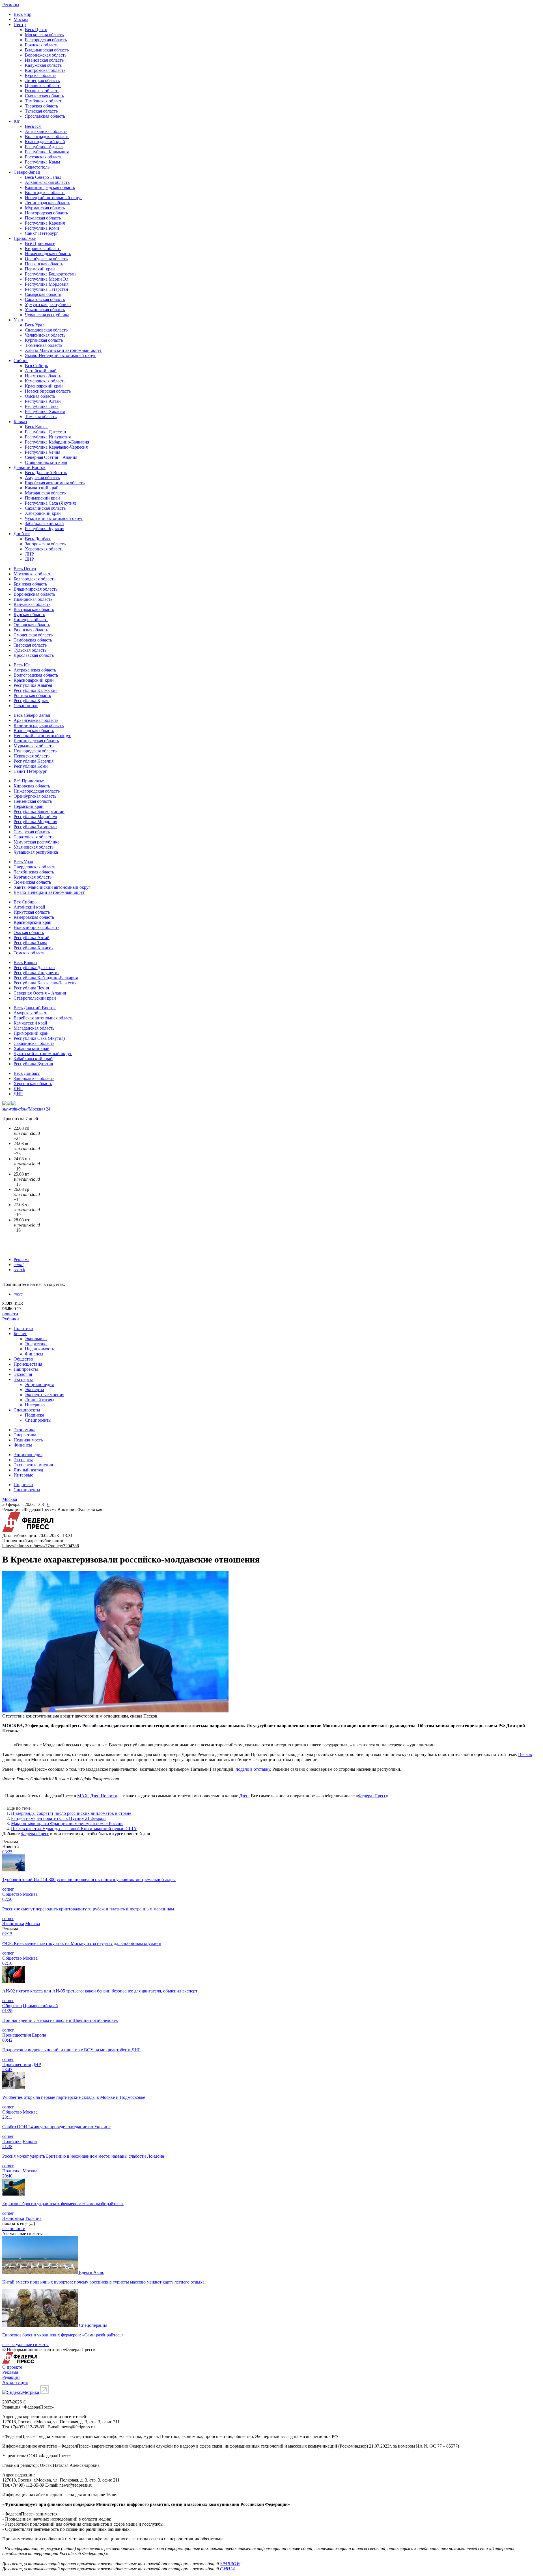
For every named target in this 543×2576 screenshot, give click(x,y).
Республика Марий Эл (47, 279)
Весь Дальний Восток (46, 473)
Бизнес (20, 1334)
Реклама (21, 1259)
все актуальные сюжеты (25, 2344)
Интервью (35, 1405)
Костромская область (45, 70)
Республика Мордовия (47, 284)
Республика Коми (42, 228)
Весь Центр (36, 30)
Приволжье (25, 238)
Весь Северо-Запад (43, 177)
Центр (20, 24)
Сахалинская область (45, 508)
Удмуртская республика (48, 304)
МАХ (83, 1796)
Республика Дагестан (46, 432)
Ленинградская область (48, 203)
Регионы (11, 5)
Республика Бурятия (45, 529)
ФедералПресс (372, 1796)
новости (10, 1314)
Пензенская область (44, 264)
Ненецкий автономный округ (54, 198)
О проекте (12, 2367)
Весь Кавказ (37, 427)
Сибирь (21, 361)
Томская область (41, 417)
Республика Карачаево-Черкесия (56, 447)
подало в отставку (253, 1769)
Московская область (44, 35)
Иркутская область (43, 376)
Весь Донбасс (38, 539)
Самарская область (43, 294)
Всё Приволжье (40, 243)
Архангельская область (47, 182)
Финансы (34, 1354)
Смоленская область (44, 96)
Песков (525, 1754)
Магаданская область (45, 493)
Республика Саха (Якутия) (50, 503)
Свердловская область (46, 330)
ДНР (29, 559)
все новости (14, 2229)
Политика (23, 1328)
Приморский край (42, 498)
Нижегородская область (48, 254)
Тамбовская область (44, 101)
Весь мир (22, 14)
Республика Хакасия (45, 411)
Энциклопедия (39, 1384)
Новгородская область (46, 213)
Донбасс (22, 534)
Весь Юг (33, 126)
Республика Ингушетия (48, 437)
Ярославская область (45, 116)
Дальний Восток (30, 467)
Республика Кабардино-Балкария (57, 442)
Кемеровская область (45, 381)
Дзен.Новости (104, 1796)
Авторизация (15, 2382)
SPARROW (230, 2564)
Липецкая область (42, 80)
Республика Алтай (43, 401)
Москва (21, 19)
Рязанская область (42, 91)
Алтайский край (41, 371)
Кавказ (20, 422)
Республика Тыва (42, 406)
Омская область (40, 396)
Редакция (11, 2377)
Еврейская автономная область (55, 483)
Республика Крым (42, 162)
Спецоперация (93, 2325)
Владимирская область (47, 50)
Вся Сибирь (36, 366)
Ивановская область (44, 60)
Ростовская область (44, 157)
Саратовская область (45, 299)
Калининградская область (50, 187)
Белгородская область (46, 40)
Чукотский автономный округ (54, 518)
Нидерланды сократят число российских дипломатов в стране (71, 1813)
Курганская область (44, 340)
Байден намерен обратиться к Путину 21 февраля (59, 1818)
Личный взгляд (40, 1400)
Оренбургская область (46, 259)
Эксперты (23, 1379)
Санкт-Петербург (42, 233)
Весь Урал (35, 325)
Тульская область (41, 111)
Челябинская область (45, 335)
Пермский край (40, 269)
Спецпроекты (27, 1410)
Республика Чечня (43, 452)
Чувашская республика (47, 315)
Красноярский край (44, 386)
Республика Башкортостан (50, 274)
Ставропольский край (46, 462)
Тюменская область (44, 345)
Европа (39, 2035)
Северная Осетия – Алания (51, 457)
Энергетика (36, 1344)
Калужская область (43, 65)
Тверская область (41, 106)
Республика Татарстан (47, 289)
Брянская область (42, 45)
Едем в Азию (92, 2272)
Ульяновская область (45, 310)
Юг (17, 121)
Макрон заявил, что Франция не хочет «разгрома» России (67, 1823)
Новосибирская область (48, 391)
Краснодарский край (45, 142)
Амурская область (42, 478)
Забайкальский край (44, 523)
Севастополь (37, 167)
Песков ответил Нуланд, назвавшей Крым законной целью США (74, 1829)
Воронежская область (46, 55)
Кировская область (43, 248)
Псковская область (43, 218)
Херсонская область (44, 549)
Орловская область (43, 86)
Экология (23, 1374)
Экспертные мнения (45, 1395)
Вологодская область (45, 192)
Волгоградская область (47, 136)
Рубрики (11, 1319)
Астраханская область (46, 131)
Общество (23, 1359)
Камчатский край (42, 488)
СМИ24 (227, 2569)
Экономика (36, 1339)
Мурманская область (45, 208)
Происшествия (28, 1364)
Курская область (41, 75)
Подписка (35, 1415)
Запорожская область (45, 544)
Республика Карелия (45, 223)
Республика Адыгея (44, 147)
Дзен (244, 1796)
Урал (18, 320)
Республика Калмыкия (47, 152)
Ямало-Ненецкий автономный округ (61, 355)
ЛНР (29, 554)
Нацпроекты (26, 1369)
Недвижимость (39, 1349)
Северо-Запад (27, 172)
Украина (33, 2218)
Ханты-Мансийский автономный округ (63, 350)
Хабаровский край (43, 513)
